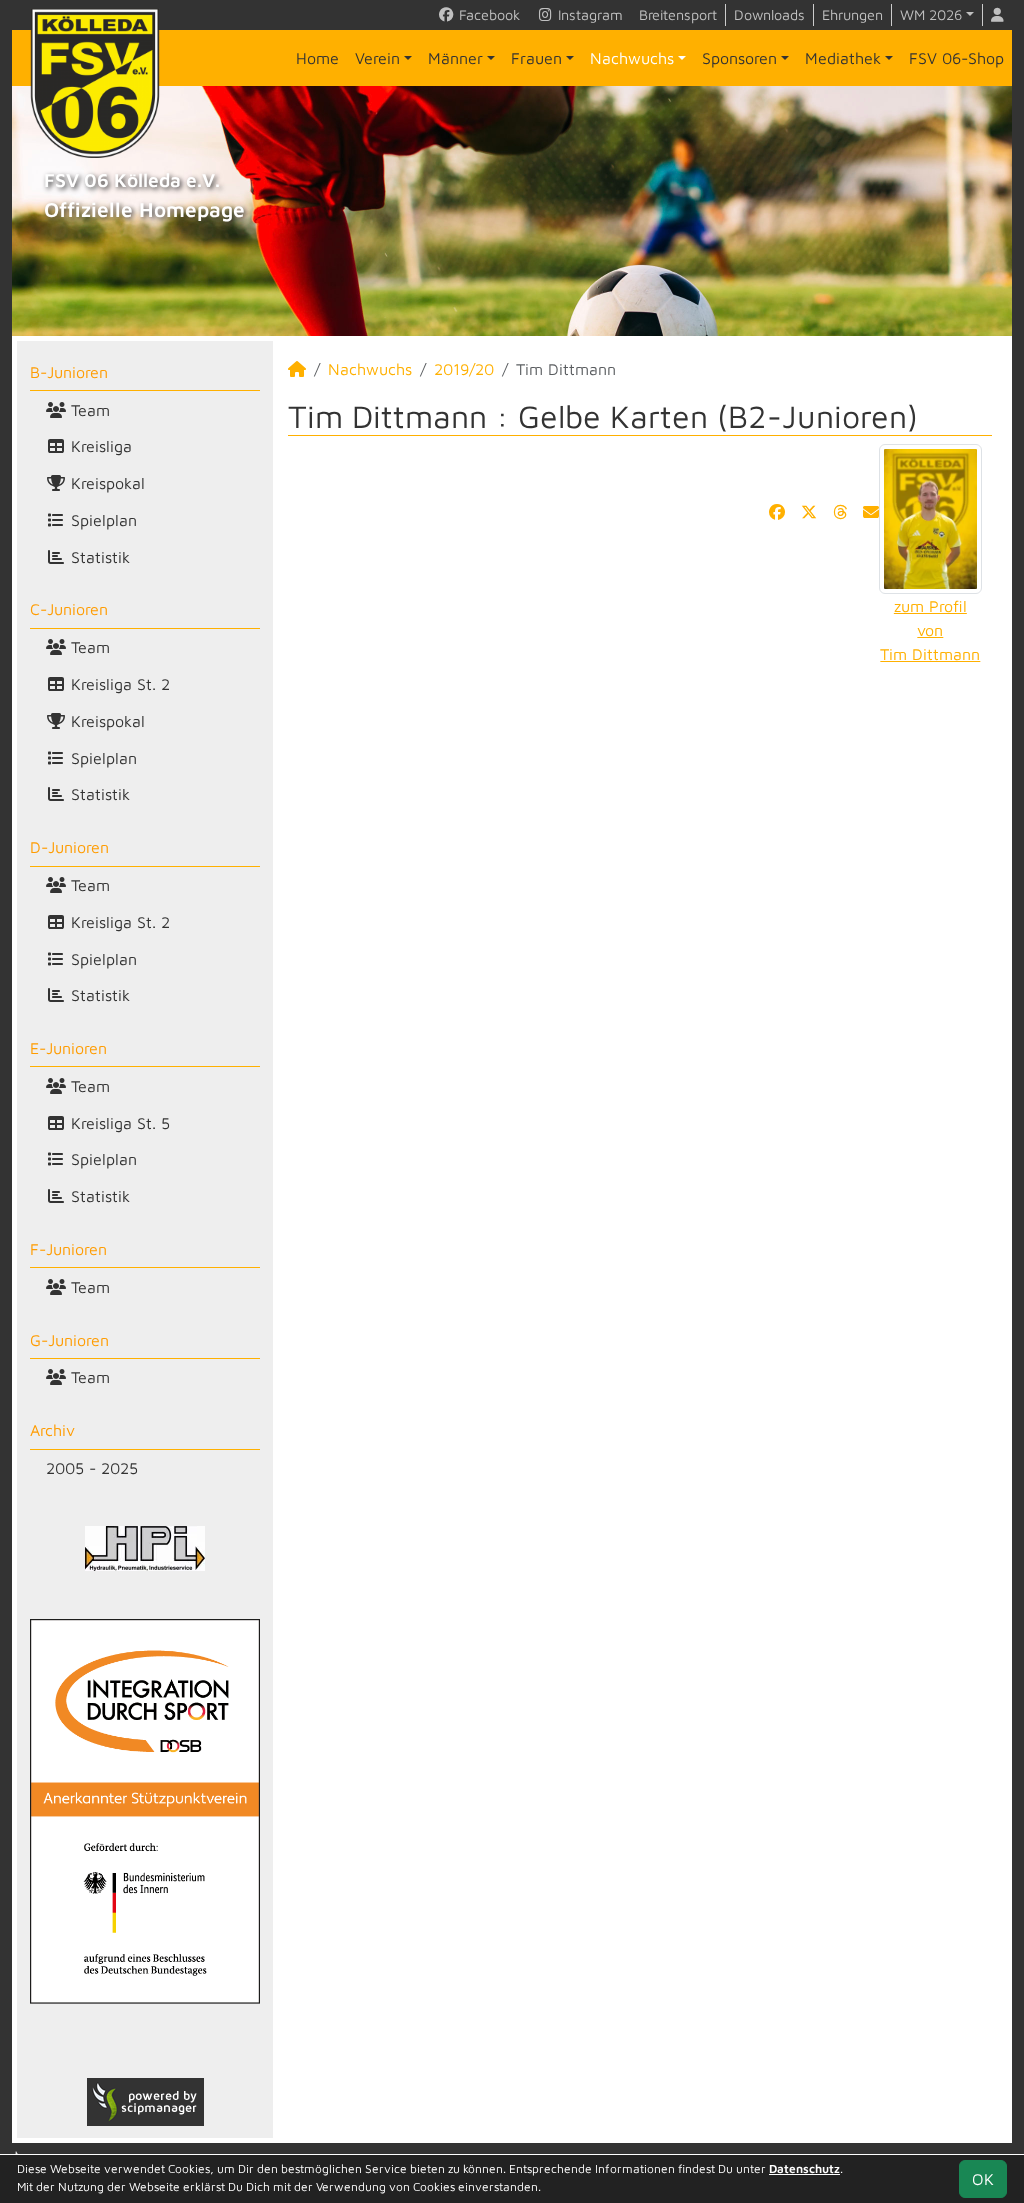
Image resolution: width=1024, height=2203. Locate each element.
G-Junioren (69, 1340)
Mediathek (843, 58)
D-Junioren (69, 847)
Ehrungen (852, 14)
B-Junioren (69, 372)
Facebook (487, 14)
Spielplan (101, 520)
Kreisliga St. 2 (118, 684)
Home (317, 58)
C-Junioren (69, 609)
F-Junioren (68, 1249)
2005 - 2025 (92, 1468)
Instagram (588, 14)
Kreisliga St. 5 (118, 1123)
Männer (455, 58)
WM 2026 (931, 14)
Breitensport (678, 14)
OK (983, 2179)
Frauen (536, 58)
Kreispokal (105, 483)
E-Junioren (68, 1048)
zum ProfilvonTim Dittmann (930, 630)
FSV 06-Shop (956, 58)
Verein (377, 58)
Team (88, 410)
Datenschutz (804, 2168)
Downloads (769, 14)
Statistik (98, 557)
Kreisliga (99, 446)
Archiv (52, 1430)
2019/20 (464, 369)
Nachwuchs (632, 58)
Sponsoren (739, 58)
